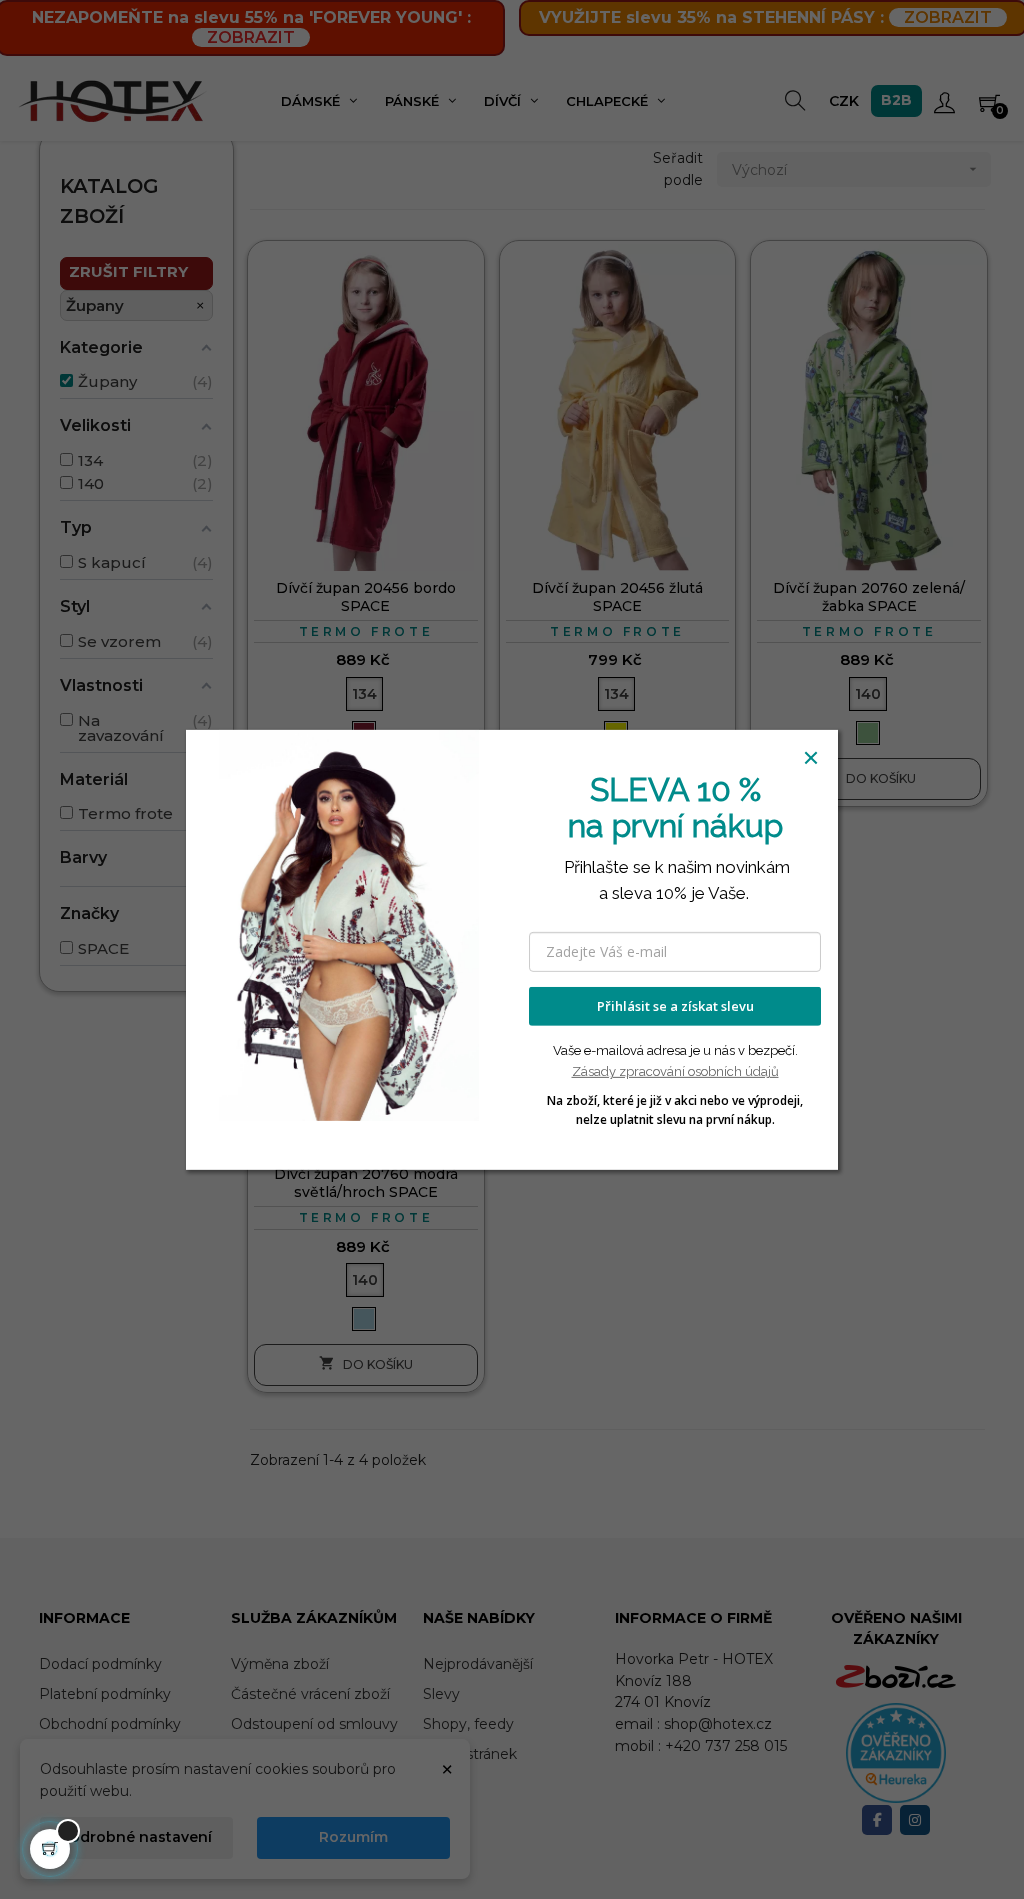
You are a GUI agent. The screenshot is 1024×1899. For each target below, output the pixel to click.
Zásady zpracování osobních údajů (675, 1071)
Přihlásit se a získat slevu (675, 1006)
